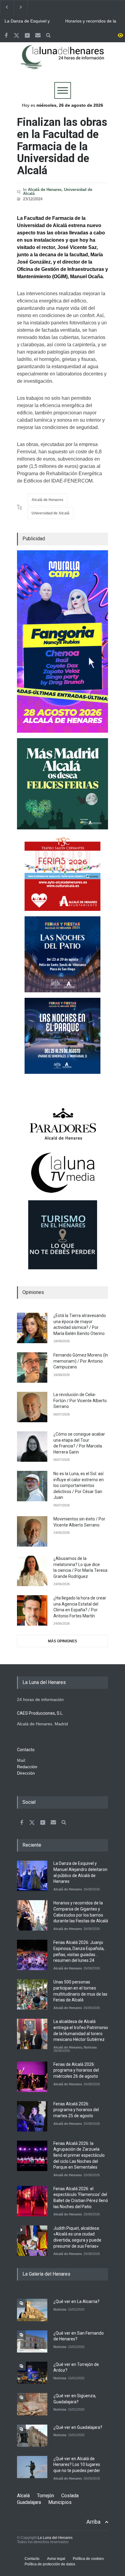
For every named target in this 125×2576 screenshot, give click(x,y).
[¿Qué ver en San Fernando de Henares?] (32, 2341)
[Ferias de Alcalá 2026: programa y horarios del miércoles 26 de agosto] (32, 2077)
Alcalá (23, 2496)
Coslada (70, 2496)
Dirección (26, 1773)
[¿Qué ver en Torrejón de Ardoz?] (32, 2373)
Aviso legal (56, 2559)
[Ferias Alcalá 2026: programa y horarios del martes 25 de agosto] (32, 2116)
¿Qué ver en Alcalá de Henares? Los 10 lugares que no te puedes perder (77, 2465)
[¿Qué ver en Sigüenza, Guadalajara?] (32, 2404)
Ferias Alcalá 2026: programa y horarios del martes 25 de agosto (76, 2110)
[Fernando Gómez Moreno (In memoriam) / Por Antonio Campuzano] (32, 1368)
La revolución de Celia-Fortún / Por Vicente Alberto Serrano (80, 1400)
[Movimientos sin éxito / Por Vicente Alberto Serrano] (32, 1531)
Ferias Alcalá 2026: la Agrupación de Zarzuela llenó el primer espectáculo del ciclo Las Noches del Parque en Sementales (79, 2155)
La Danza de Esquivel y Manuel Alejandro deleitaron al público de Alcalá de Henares (31, 21)
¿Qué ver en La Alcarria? (76, 2301)
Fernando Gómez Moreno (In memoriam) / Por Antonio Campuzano (81, 1361)
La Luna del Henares (55, 2538)
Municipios (60, 2502)
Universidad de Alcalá (51, 513)
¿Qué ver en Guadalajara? (78, 2427)
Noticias (90, 2047)
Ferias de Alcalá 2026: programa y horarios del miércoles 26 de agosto (76, 2070)
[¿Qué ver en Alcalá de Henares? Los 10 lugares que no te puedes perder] (32, 2467)
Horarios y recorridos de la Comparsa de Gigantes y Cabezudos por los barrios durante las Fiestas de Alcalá (91, 21)
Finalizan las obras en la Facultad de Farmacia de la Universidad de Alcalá (62, 146)
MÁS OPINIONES (62, 1641)
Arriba (93, 2522)
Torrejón (46, 2496)
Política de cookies (88, 2559)
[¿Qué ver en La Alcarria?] (32, 2310)
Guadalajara (29, 2502)
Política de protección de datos (50, 2564)
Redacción (27, 1767)
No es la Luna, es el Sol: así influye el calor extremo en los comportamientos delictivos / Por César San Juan (79, 1485)
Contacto (32, 2559)
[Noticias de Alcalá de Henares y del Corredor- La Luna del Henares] (62, 62)
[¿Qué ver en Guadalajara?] (32, 2436)
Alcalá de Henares (45, 190)
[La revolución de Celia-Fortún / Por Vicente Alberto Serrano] (32, 1407)
